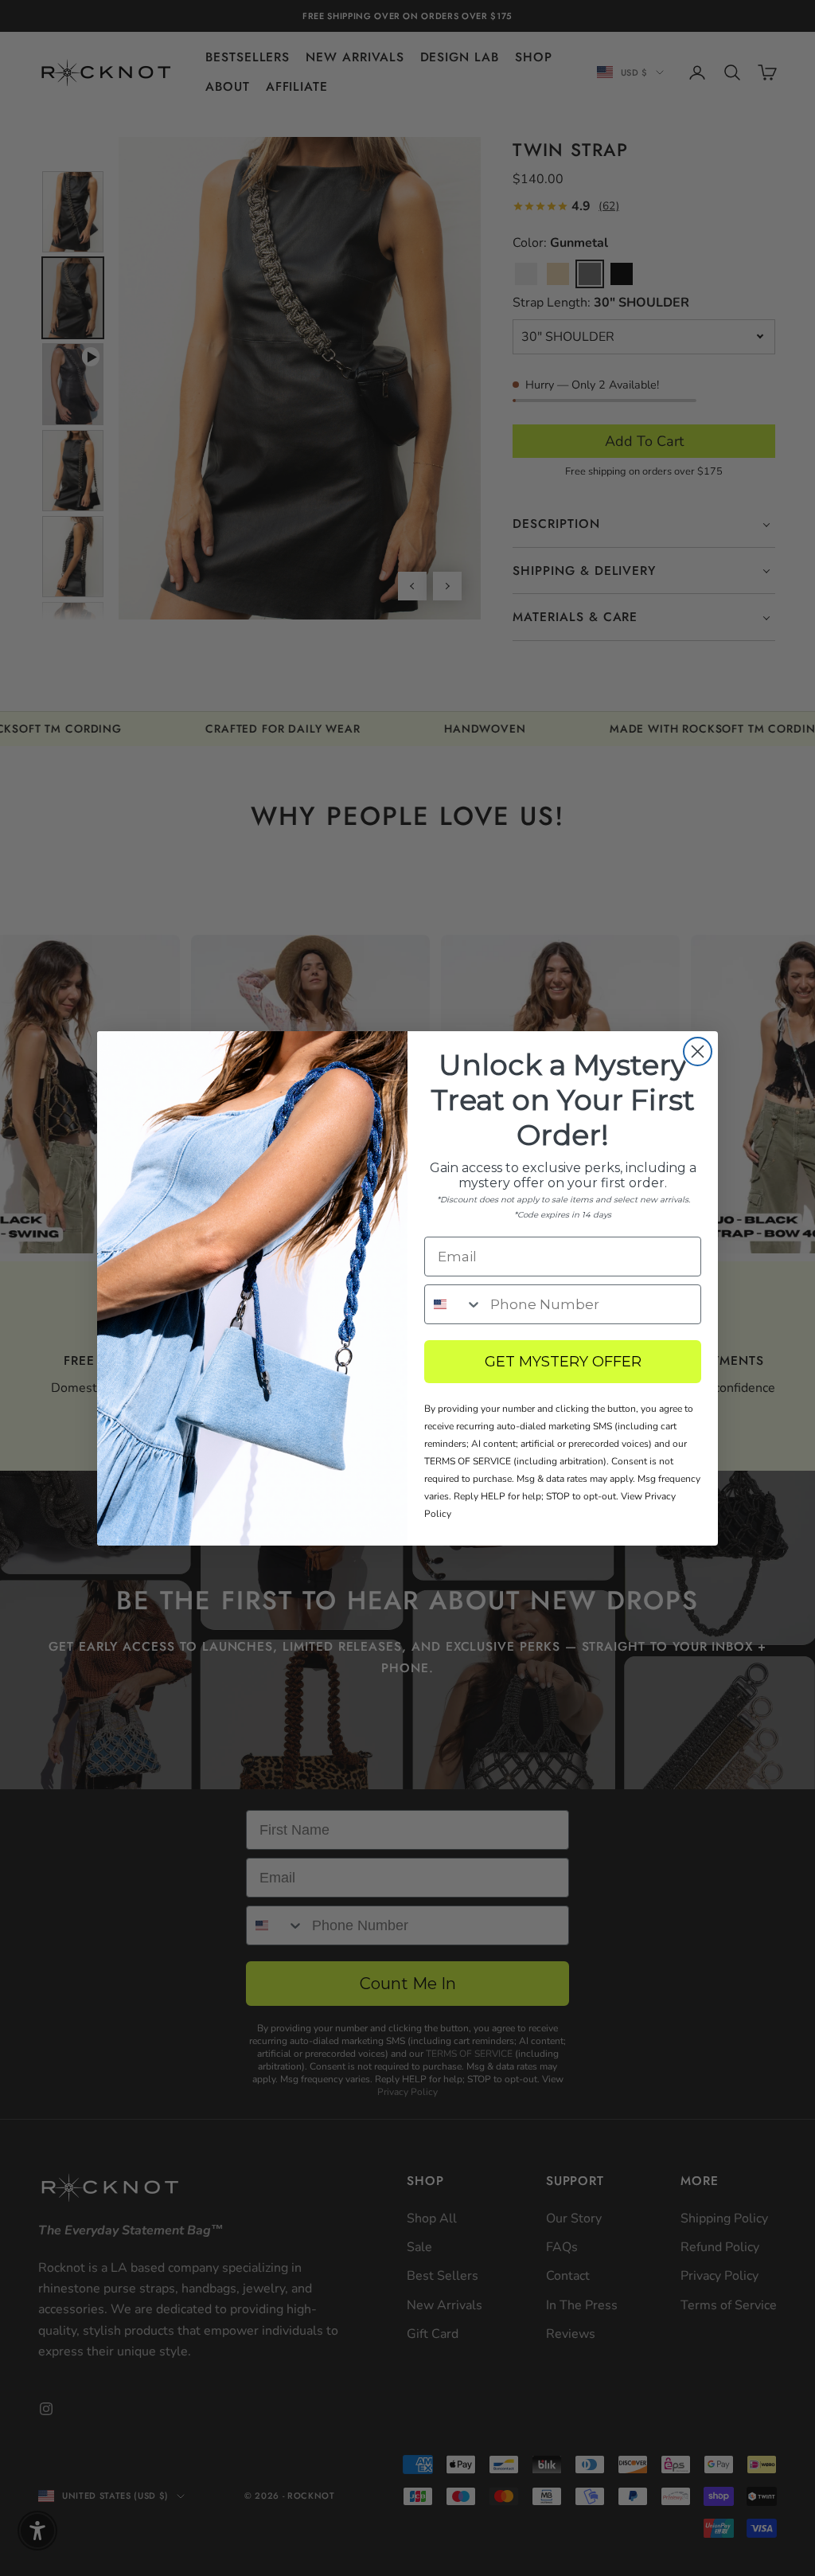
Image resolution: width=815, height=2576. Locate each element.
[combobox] (454, 1304)
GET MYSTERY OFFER (563, 1362)
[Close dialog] (698, 1052)
